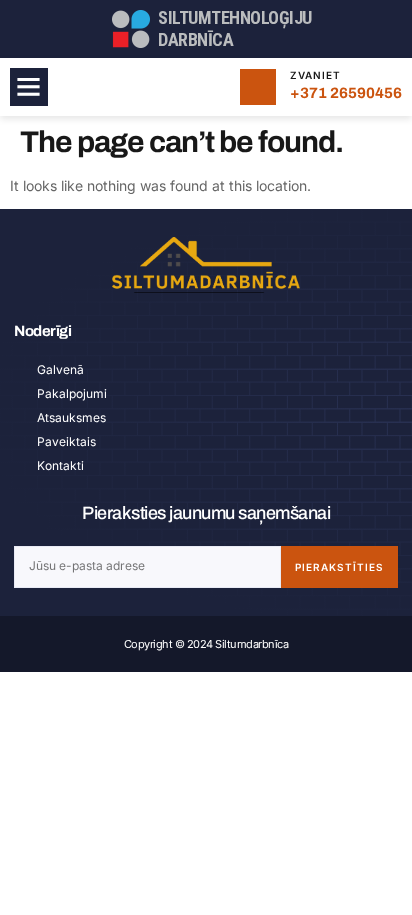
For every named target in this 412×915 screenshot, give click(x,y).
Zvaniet (315, 75)
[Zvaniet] (258, 87)
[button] (29, 87)
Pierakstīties (339, 567)
